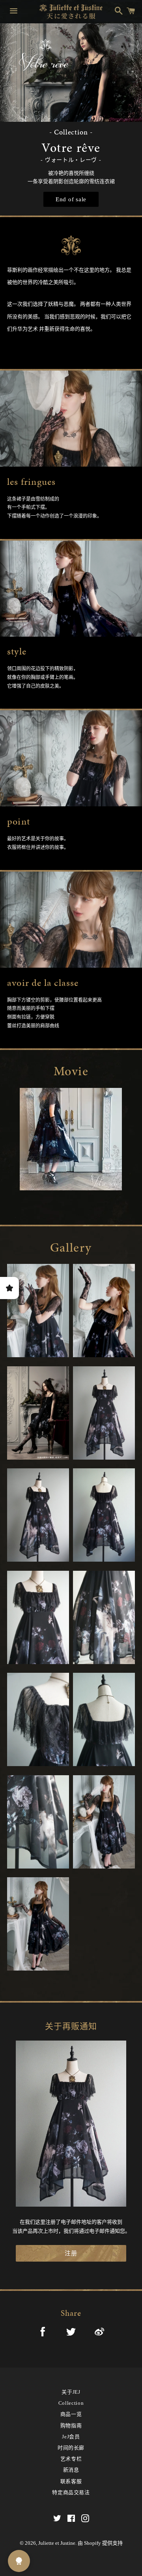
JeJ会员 (71, 2437)
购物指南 (71, 2426)
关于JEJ (71, 2392)
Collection (71, 2403)
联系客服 (71, 2481)
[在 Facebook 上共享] (43, 2333)
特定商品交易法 (71, 2492)
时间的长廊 (71, 2448)
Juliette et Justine (57, 2543)
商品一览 (71, 2414)
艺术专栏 (71, 2459)
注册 (71, 2253)
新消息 (71, 2470)
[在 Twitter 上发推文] (71, 2333)
